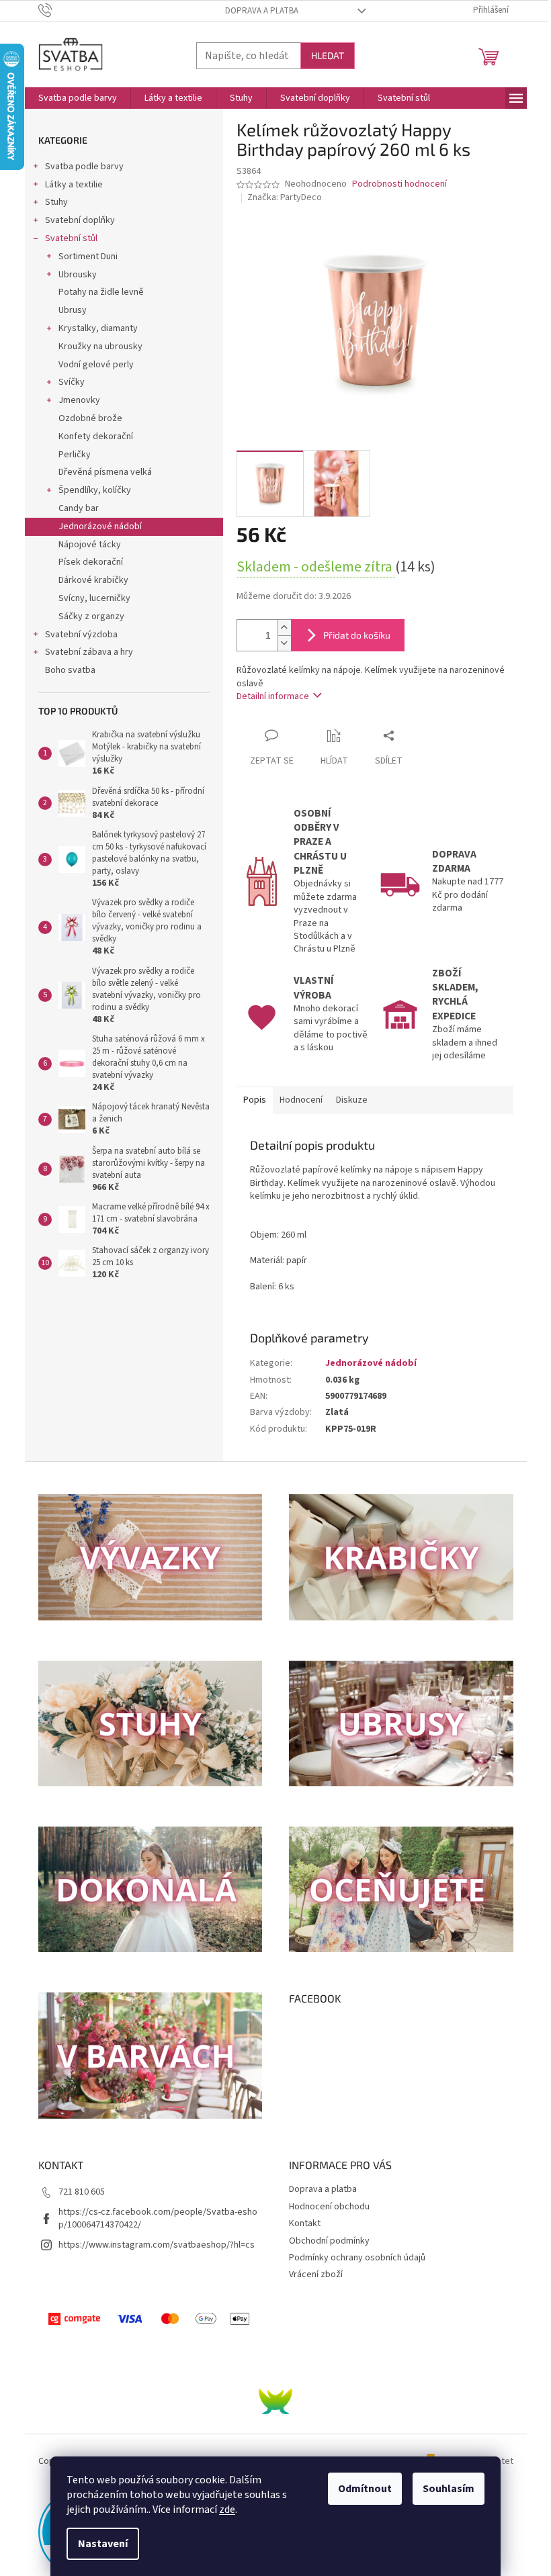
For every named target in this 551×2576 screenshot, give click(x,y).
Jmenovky (79, 400)
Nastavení (103, 2544)
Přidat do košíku (357, 635)
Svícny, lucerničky (94, 598)
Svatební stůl (71, 238)
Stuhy (56, 202)
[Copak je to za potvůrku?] (275, 2401)
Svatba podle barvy (84, 167)
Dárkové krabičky (93, 580)
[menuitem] (78, 98)
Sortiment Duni (88, 257)
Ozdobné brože (90, 418)
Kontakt (305, 2223)
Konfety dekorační (96, 436)
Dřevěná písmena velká (105, 472)
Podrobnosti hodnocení (399, 184)
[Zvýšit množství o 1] (284, 628)
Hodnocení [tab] (301, 1100)
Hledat (328, 55)
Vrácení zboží (316, 2274)
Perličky (75, 455)
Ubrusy (73, 310)
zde (227, 2510)
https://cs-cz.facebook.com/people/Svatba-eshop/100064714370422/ (158, 2218)
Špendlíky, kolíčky (95, 490)
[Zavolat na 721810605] (58, 10)
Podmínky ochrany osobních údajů (357, 2258)
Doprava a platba (262, 11)
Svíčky (72, 382)
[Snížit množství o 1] (284, 643)
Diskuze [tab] (352, 1100)
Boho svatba (70, 670)
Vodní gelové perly (96, 365)
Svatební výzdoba (81, 635)
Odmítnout (365, 2489)
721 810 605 (82, 2192)
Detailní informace (273, 696)
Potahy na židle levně (101, 292)
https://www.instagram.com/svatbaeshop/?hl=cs (157, 2245)
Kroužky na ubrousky (100, 347)
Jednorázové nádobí (100, 526)
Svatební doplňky (80, 220)
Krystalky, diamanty (98, 328)
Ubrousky (78, 275)
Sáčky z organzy (91, 616)
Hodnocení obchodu (329, 2207)
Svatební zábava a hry (89, 652)
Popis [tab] (255, 1100)
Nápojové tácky (90, 545)
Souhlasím (449, 2489)
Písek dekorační (91, 562)
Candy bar (79, 508)
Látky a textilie (74, 185)
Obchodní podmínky (329, 2241)
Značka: (285, 197)
